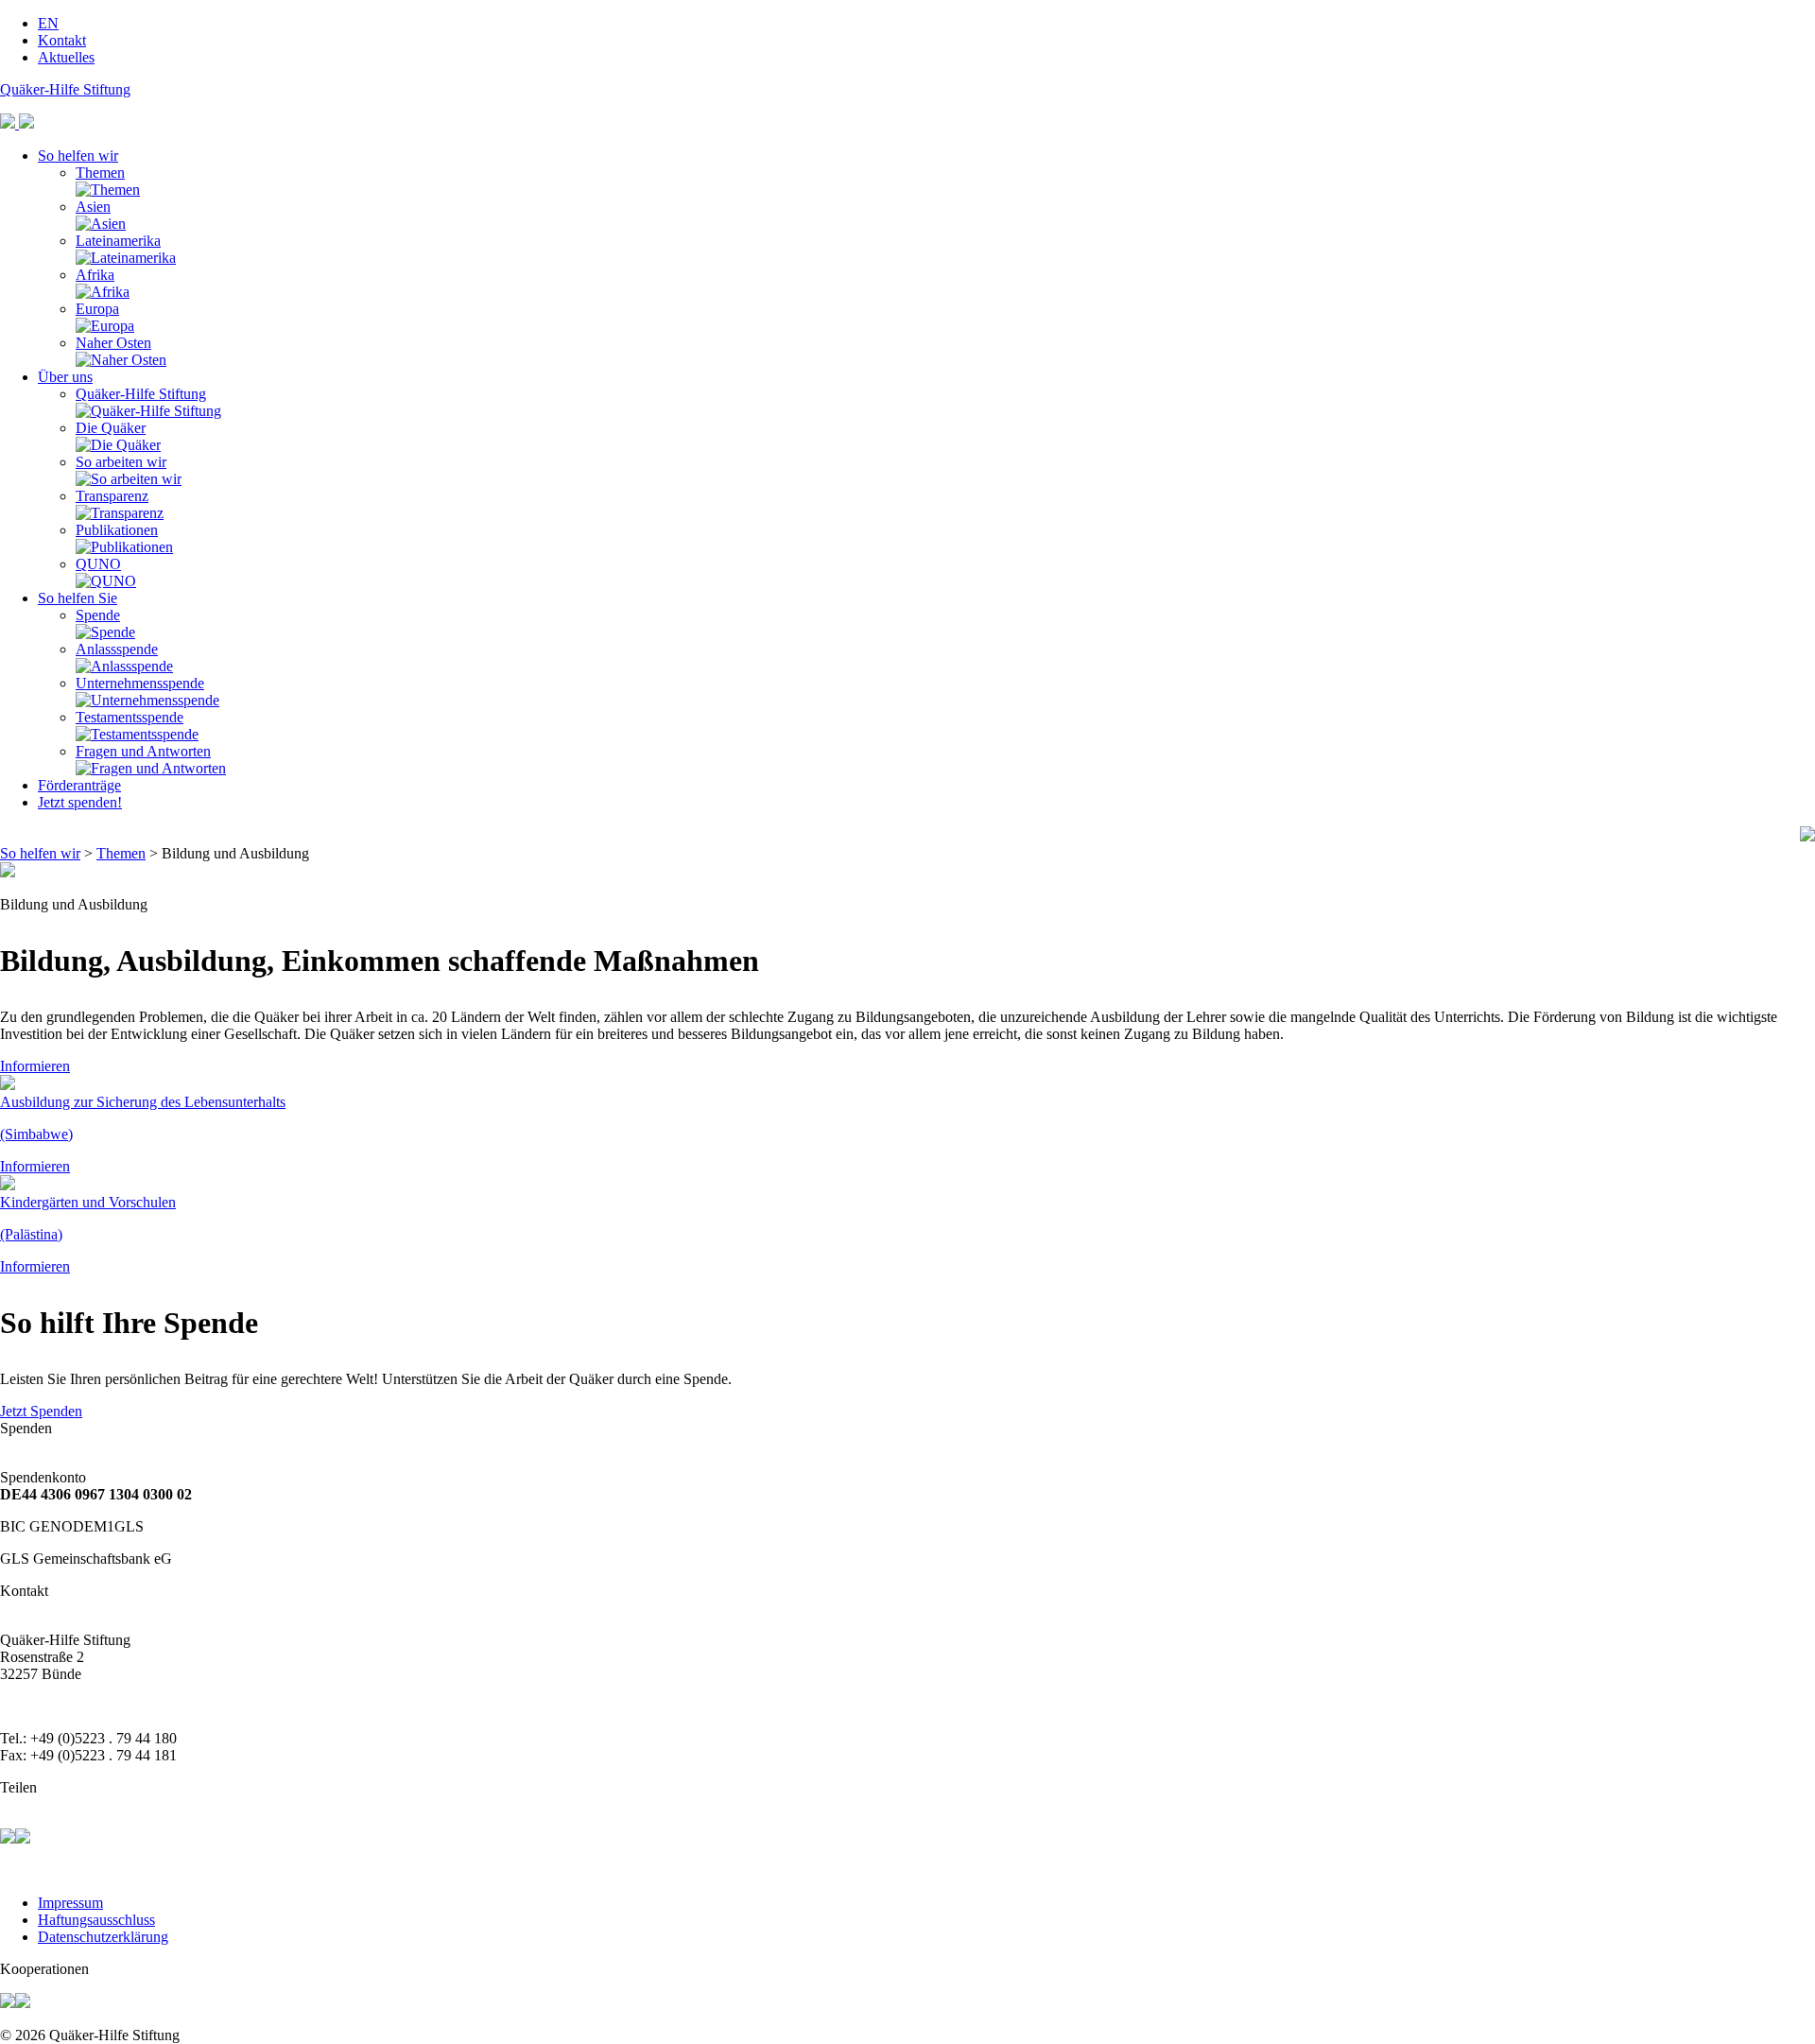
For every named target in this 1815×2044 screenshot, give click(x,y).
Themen (121, 853)
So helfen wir (78, 156)
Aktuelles (66, 57)
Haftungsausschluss (96, 1920)
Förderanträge (79, 785)
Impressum (70, 1903)
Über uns (65, 377)
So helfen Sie (78, 598)
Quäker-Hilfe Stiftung (65, 89)
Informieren (35, 1066)
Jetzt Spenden (41, 1411)
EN (48, 23)
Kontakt (62, 40)
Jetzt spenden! (80, 802)
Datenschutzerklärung (103, 1937)
